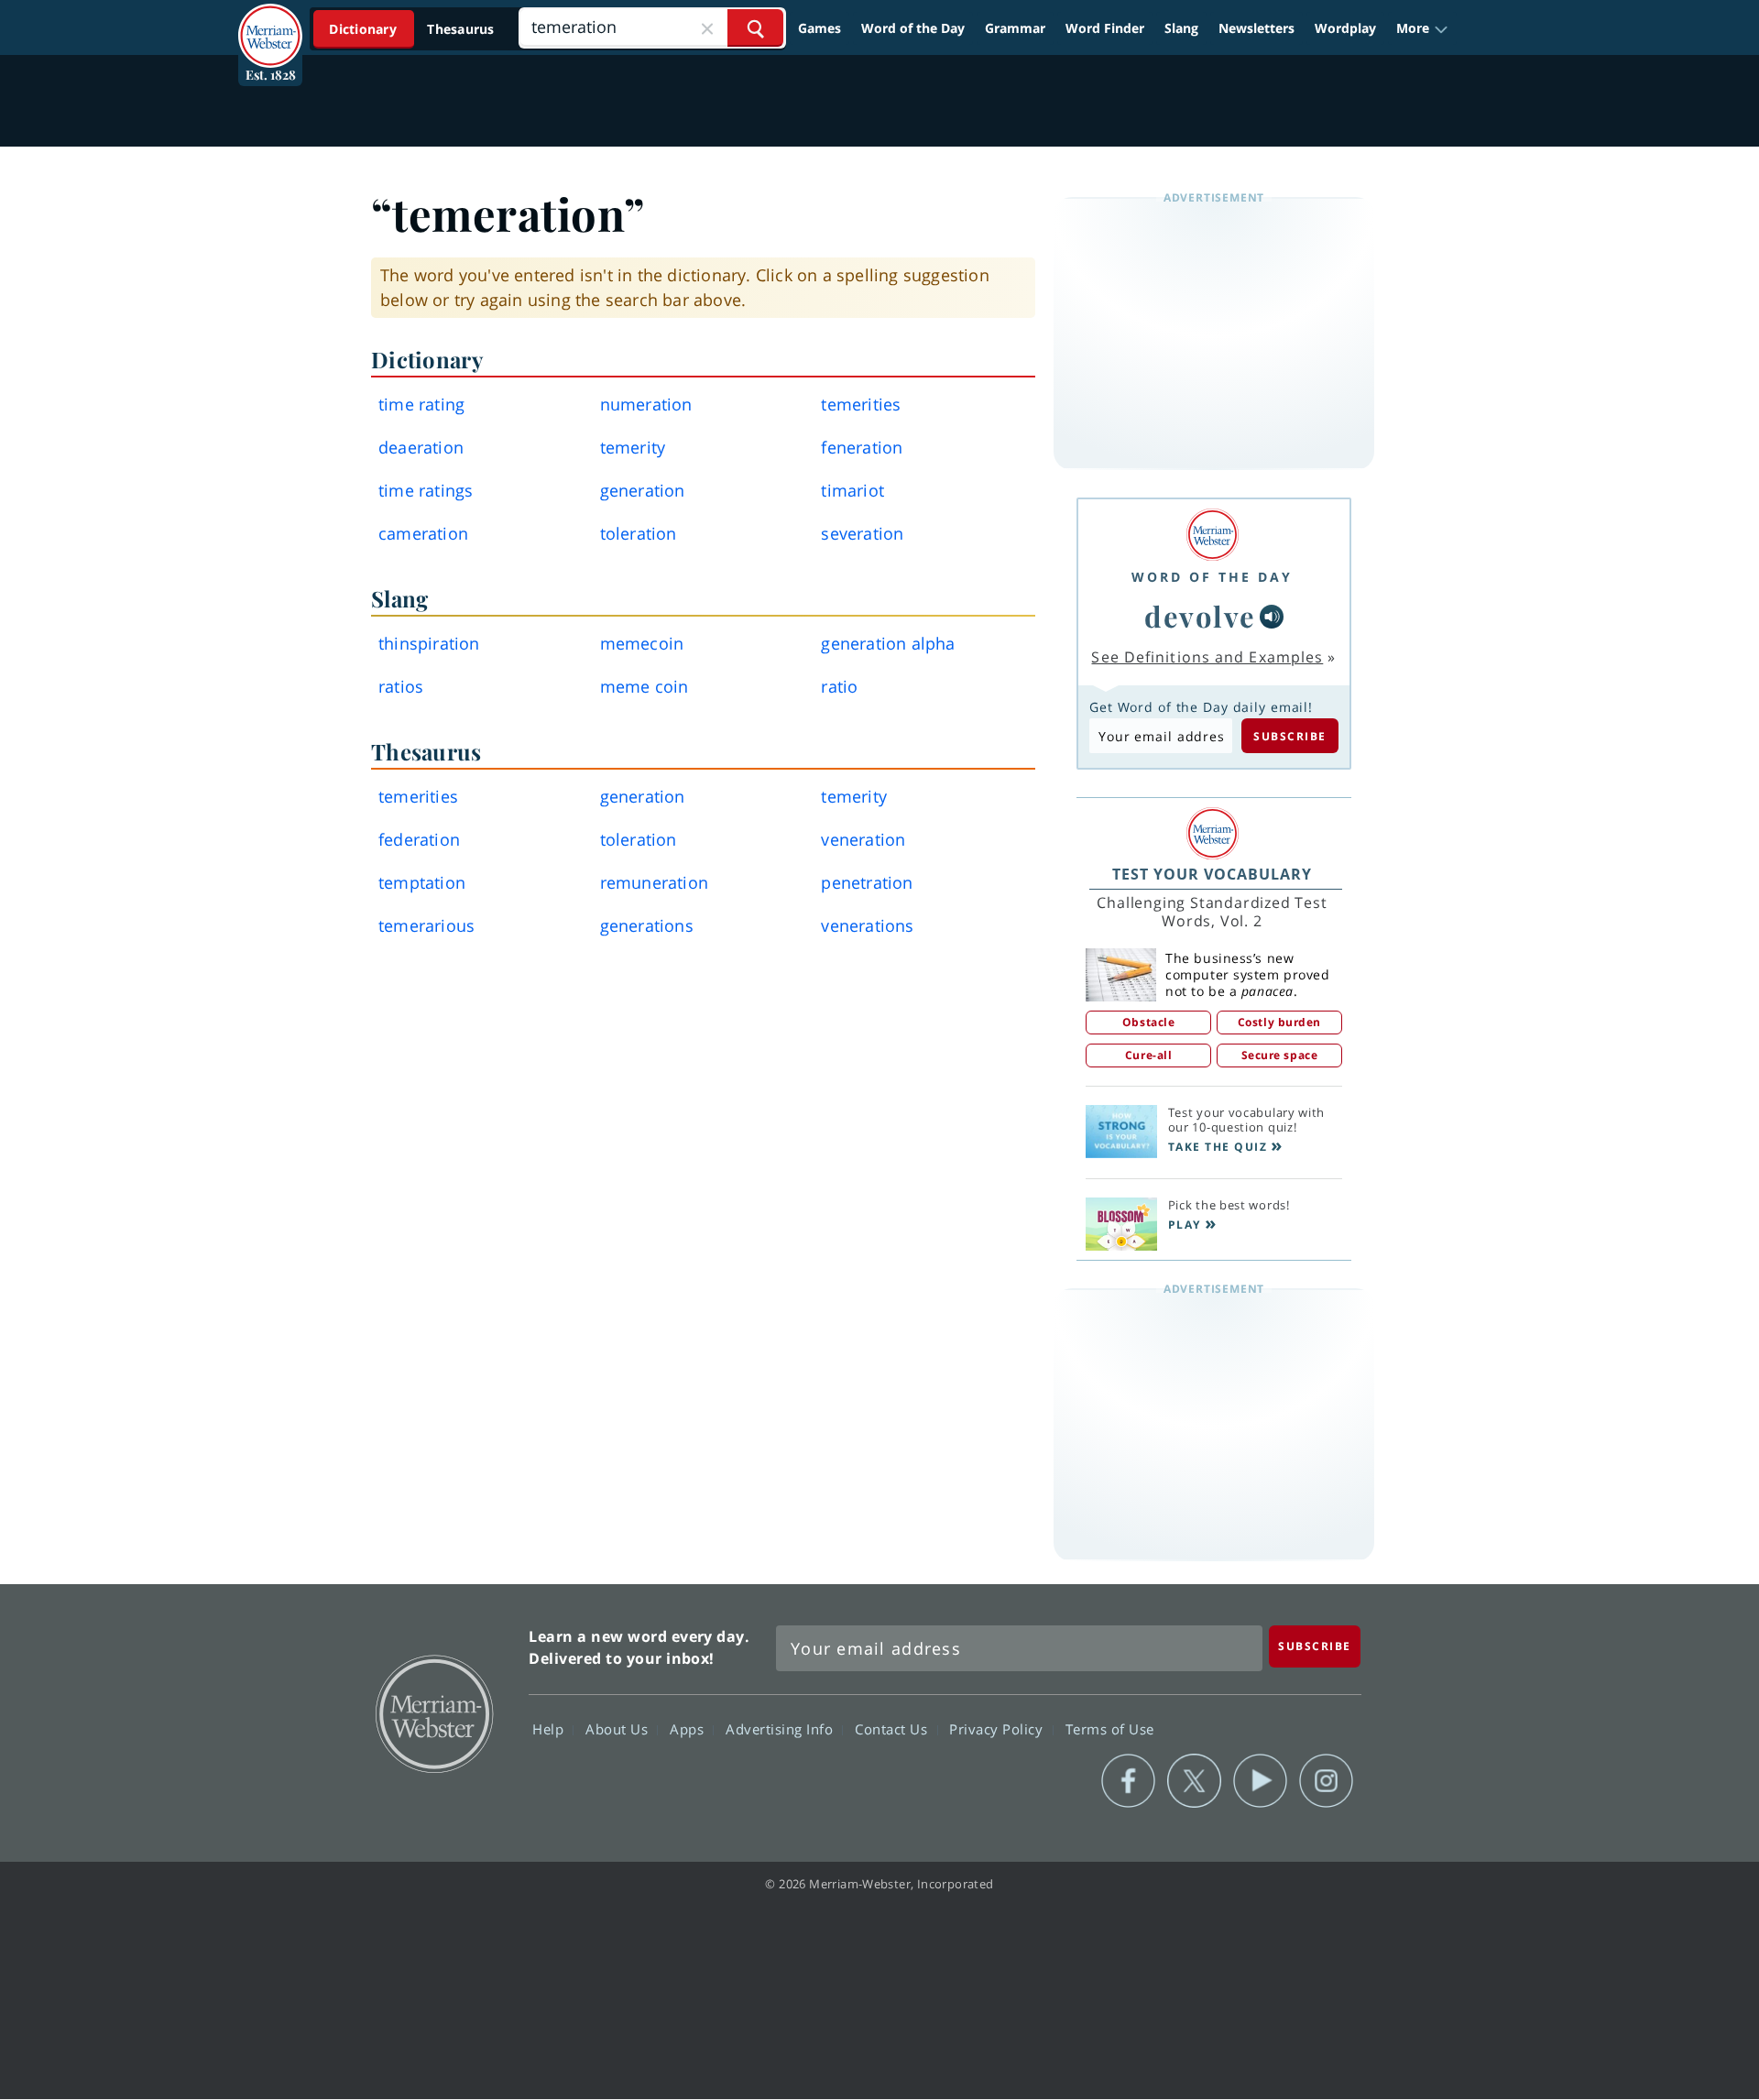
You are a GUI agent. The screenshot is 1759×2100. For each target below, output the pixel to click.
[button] (1422, 28)
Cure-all (1148, 1055)
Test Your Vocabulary (1212, 874)
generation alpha (888, 643)
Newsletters (1256, 28)
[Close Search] (707, 28)
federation (419, 839)
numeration (646, 404)
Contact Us (893, 1728)
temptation (422, 882)
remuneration (654, 882)
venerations (867, 925)
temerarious (426, 925)
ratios (401, 686)
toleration (639, 533)
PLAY (1185, 1225)
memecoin (642, 643)
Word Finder (1105, 28)
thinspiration (429, 643)
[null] (1272, 617)
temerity (633, 447)
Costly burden (1279, 1022)
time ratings (426, 490)
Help (550, 1728)
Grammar (1015, 28)
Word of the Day (913, 28)
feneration (862, 447)
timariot (852, 490)
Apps (689, 1728)
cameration (423, 533)
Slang (1181, 28)
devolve (1200, 616)
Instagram (1326, 1781)
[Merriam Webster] (1212, 535)
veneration (863, 839)
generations (647, 925)
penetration (867, 882)
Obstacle (1148, 1022)
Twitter (1194, 1781)
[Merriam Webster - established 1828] (270, 22)
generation (643, 490)
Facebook (1128, 1781)
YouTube (1260, 1781)
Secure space (1280, 1055)
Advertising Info (781, 1728)
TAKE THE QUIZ (1218, 1147)
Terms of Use (1110, 1728)
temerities (861, 404)
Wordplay (1345, 28)
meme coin (645, 686)
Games (819, 28)
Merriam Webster (433, 1712)
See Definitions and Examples (1207, 657)
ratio (839, 686)
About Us (619, 1728)
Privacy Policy (998, 1728)
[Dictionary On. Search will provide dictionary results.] (413, 29)
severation (862, 533)
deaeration (421, 447)
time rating (421, 404)
